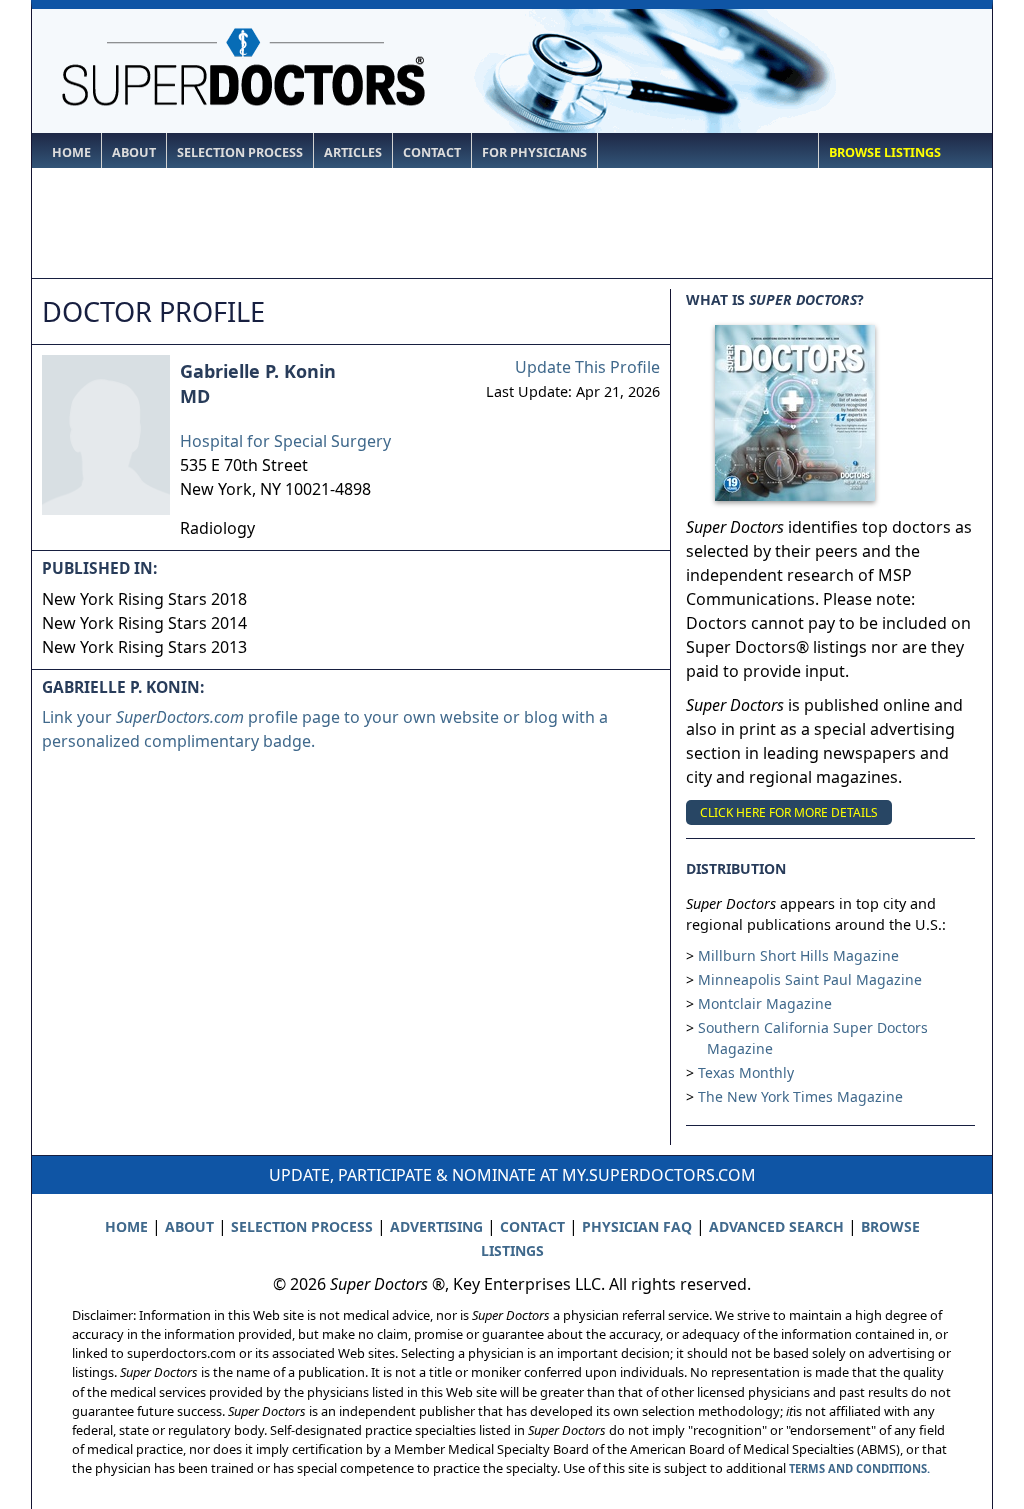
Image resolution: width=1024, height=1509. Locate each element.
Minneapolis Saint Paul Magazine (810, 979)
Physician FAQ (637, 1226)
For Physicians (534, 152)
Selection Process (240, 152)
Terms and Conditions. (859, 1468)
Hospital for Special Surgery (285, 441)
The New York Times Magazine (800, 1096)
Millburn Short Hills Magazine (798, 955)
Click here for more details (789, 812)
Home (71, 152)
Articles (353, 152)
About (134, 152)
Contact (432, 152)
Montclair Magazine (765, 1003)
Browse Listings (885, 152)
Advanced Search (776, 1226)
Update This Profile (587, 367)
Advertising (436, 1226)
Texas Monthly (746, 1072)
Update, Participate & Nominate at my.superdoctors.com (512, 1175)
